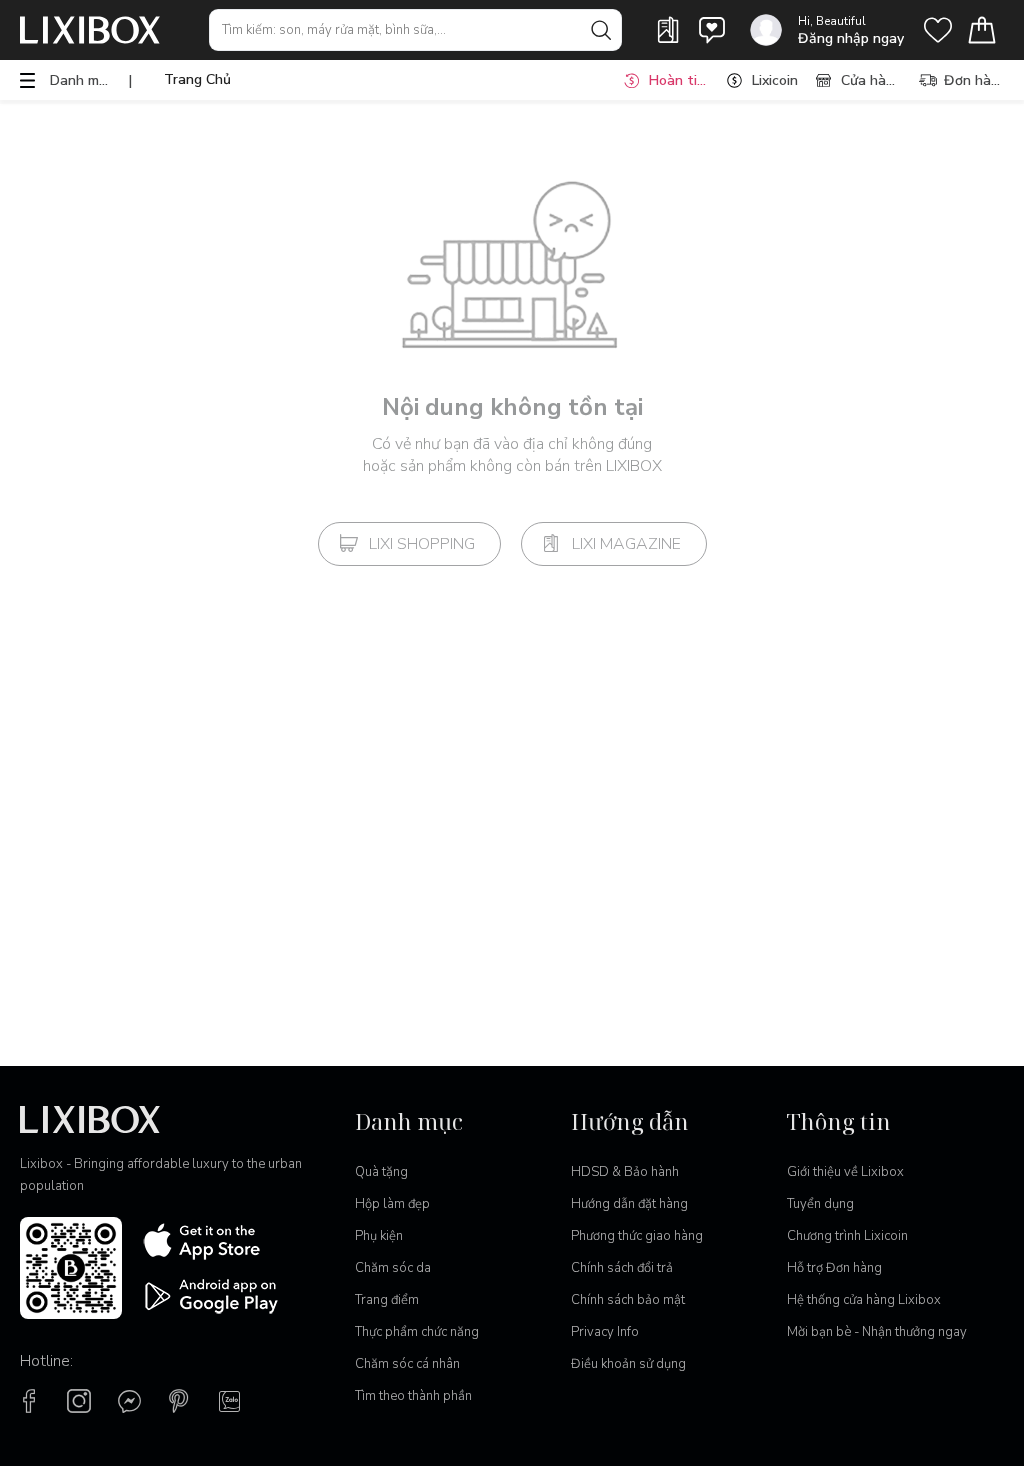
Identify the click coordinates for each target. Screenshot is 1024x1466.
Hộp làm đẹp (392, 1204)
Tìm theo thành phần (413, 1396)
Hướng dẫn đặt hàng (629, 1204)
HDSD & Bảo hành (625, 1172)
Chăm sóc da (393, 1268)
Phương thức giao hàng (637, 1236)
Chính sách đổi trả (622, 1268)
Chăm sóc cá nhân (407, 1364)
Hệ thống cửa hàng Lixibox (864, 1300)
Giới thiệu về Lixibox (845, 1172)
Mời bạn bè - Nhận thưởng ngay (877, 1332)
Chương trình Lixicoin (847, 1236)
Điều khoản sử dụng (628, 1364)
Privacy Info (605, 1332)
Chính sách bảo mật (628, 1300)
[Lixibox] (90, 30)
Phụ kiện (379, 1236)
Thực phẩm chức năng (417, 1332)
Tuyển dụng (820, 1204)
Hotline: (46, 1361)
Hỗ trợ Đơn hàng (834, 1268)
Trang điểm (387, 1300)
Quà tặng (381, 1172)
